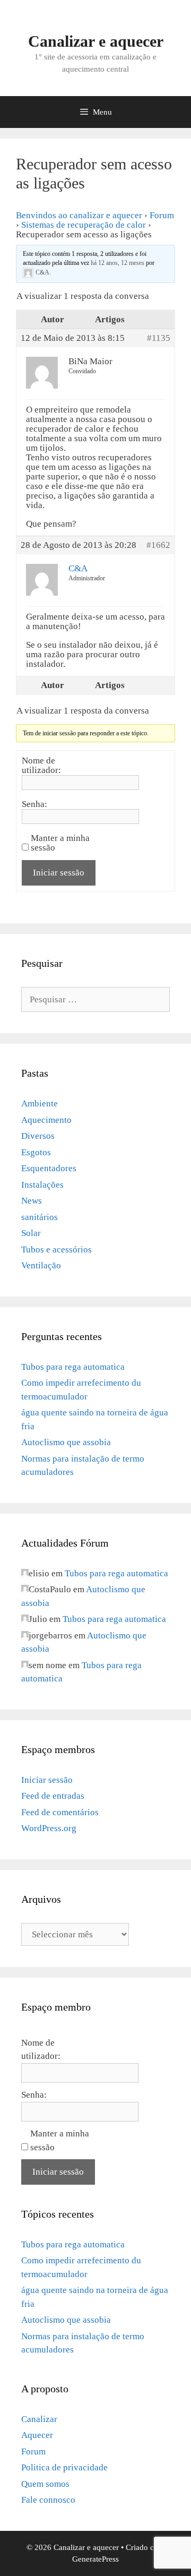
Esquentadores (49, 1168)
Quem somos (45, 2484)
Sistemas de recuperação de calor (84, 225)
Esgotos (36, 1152)
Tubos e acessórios (57, 1250)
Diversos (38, 1136)
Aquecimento (46, 1120)
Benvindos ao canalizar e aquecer (79, 215)
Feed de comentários (60, 1812)
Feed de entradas (53, 1796)
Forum (162, 215)
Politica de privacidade (64, 2467)
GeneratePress (95, 2559)
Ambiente (40, 1104)
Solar (31, 1233)
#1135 (159, 338)
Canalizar (39, 2419)
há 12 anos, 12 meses (118, 263)
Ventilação (41, 1265)
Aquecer (37, 2435)
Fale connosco (48, 2500)
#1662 (158, 545)
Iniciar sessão (59, 873)
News (32, 1201)
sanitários (40, 1217)
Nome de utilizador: (41, 766)
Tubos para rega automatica (73, 1367)
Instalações (42, 1185)
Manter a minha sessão (60, 843)
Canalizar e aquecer (96, 41)
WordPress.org (49, 1828)
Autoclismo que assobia (66, 1442)
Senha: (34, 804)
